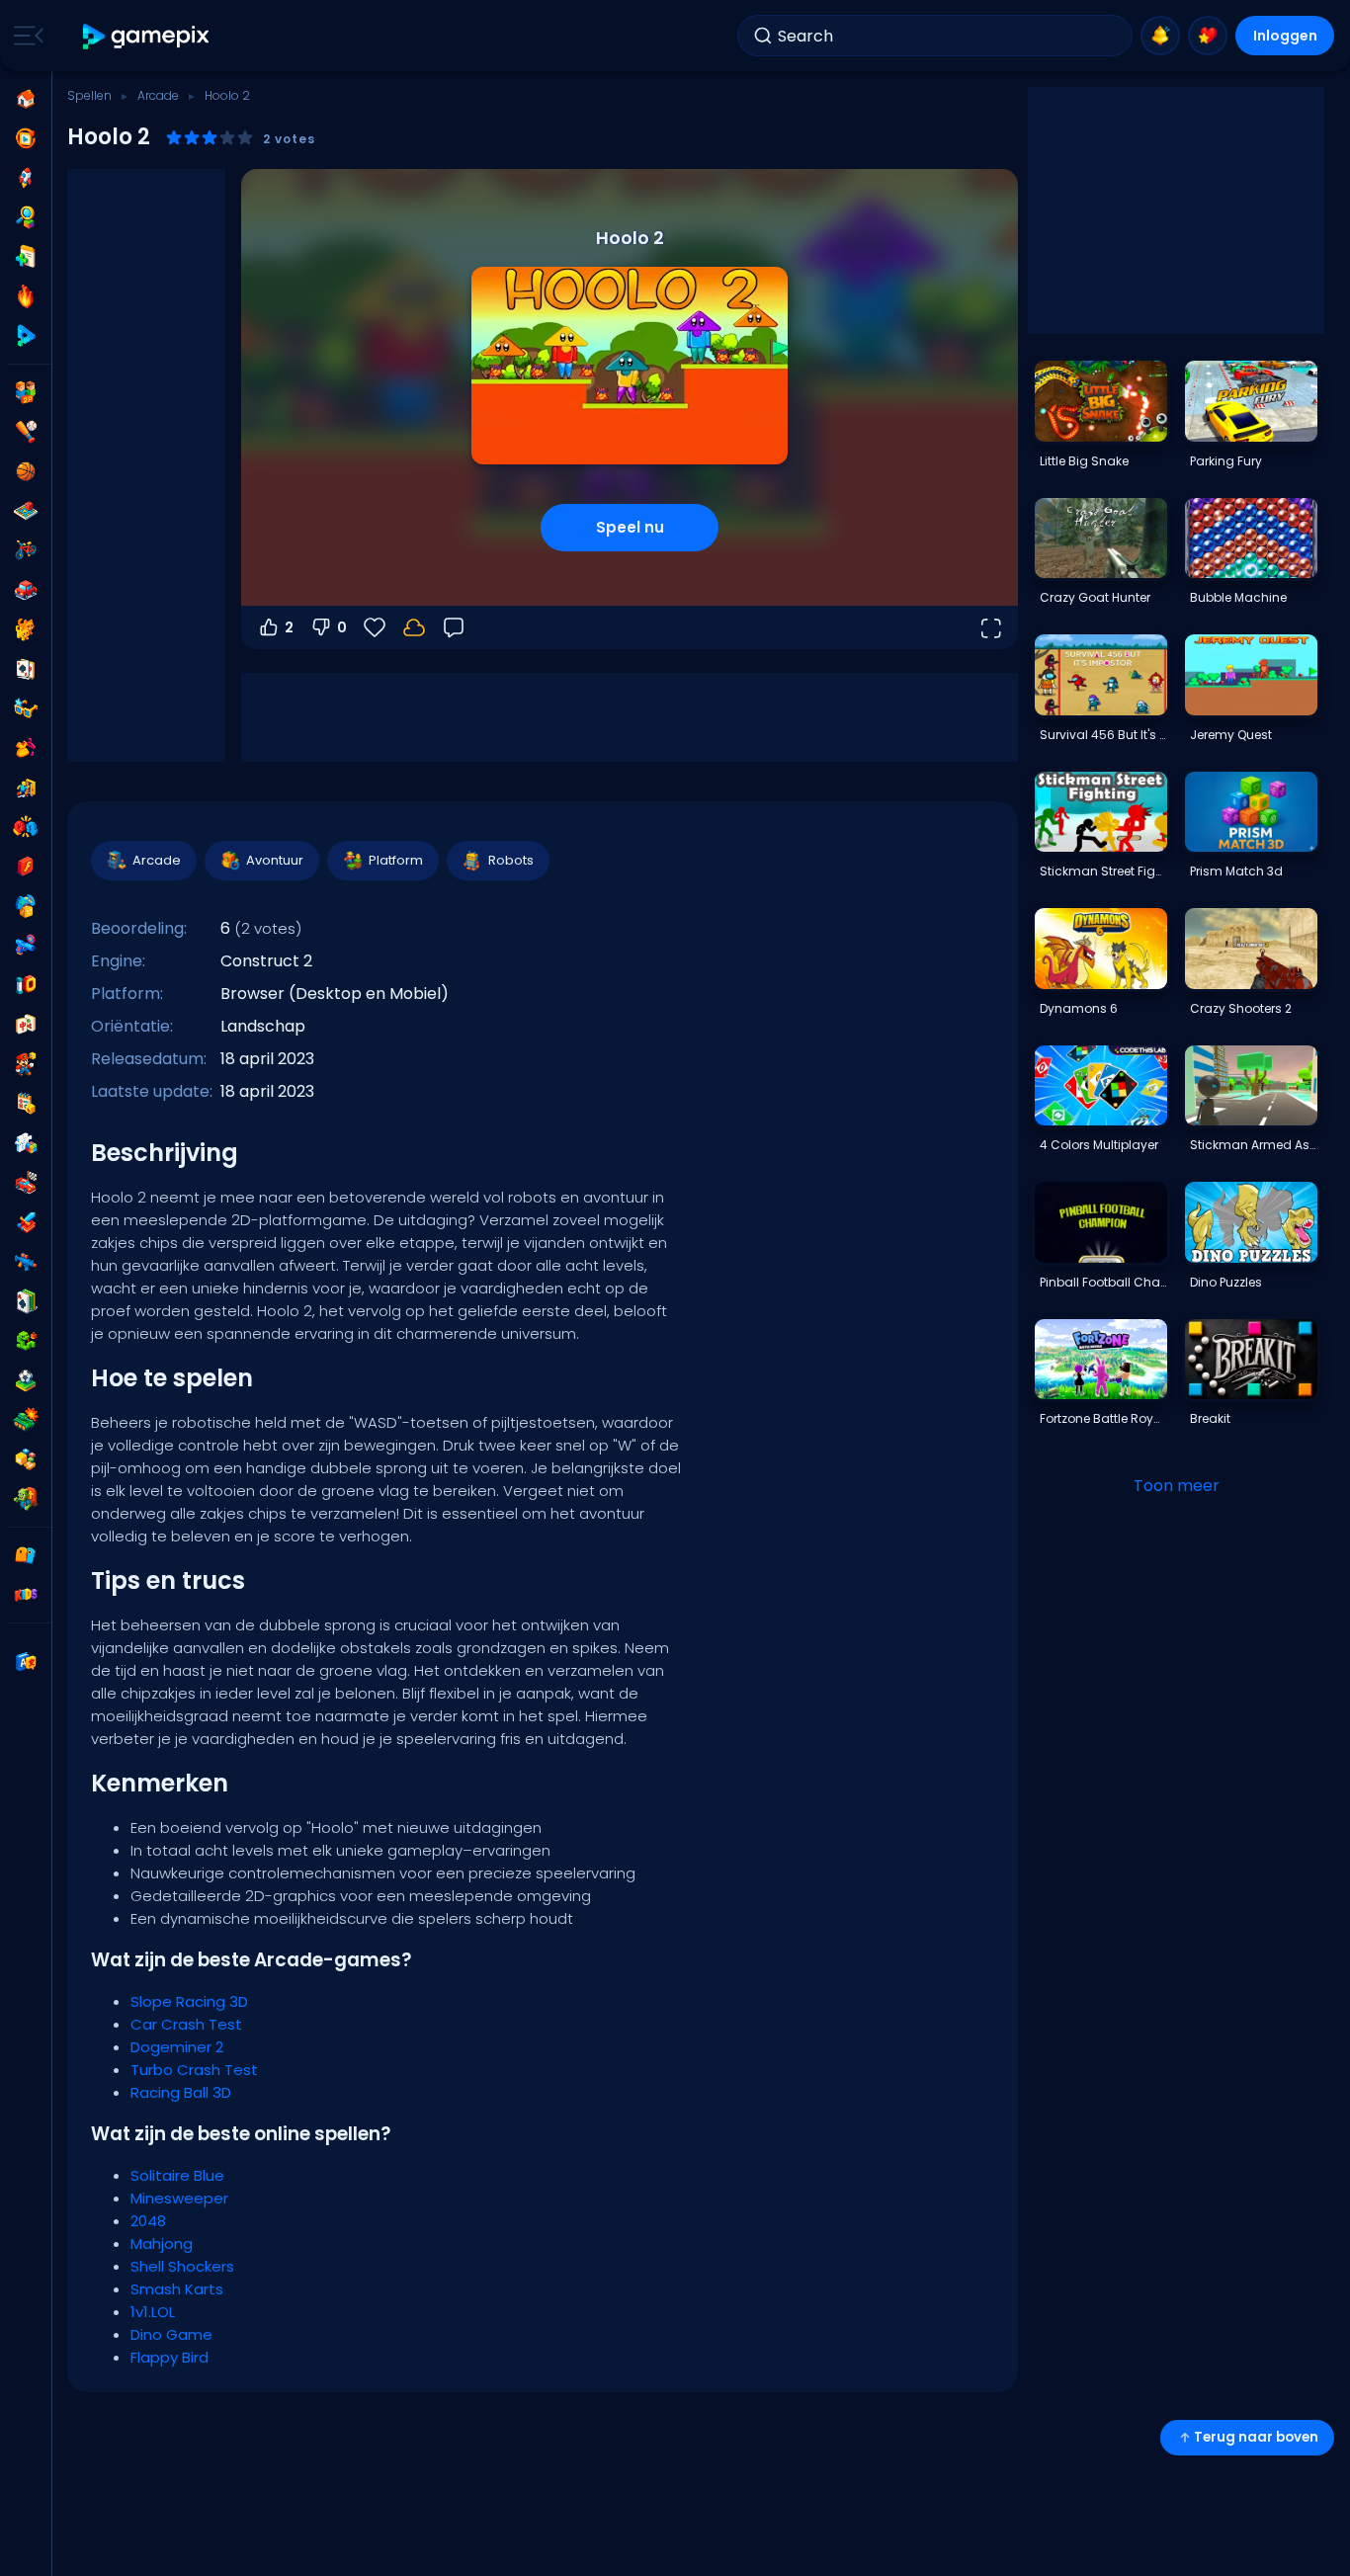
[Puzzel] (26, 1143)
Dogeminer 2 (177, 2047)
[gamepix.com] (147, 36)
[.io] (26, 985)
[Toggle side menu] (25, 36)
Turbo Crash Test (194, 2070)
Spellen (89, 95)
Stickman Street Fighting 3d (1103, 871)
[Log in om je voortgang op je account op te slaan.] (414, 627)
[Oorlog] (26, 1420)
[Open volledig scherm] (990, 627)
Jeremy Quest (1231, 735)
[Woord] (26, 1459)
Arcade (158, 95)
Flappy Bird (169, 2357)
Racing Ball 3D (181, 2092)
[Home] (26, 99)
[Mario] (26, 1064)
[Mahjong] (26, 1025)
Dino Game (171, 2334)
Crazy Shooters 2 (1241, 1008)
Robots (511, 860)
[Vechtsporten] (26, 827)
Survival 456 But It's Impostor (1103, 735)
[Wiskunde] (26, 1104)
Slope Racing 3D (189, 2001)
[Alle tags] (26, 1555)
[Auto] (26, 590)
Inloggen (1285, 36)
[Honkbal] (26, 432)
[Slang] (26, 1341)
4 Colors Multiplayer (1099, 1145)
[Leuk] (26, 906)
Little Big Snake (1084, 461)
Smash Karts (177, 2289)
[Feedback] (454, 627)
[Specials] (26, 336)
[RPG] (26, 1222)
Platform (396, 860)
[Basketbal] (26, 471)
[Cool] (26, 708)
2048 (148, 2221)
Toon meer (1177, 1486)
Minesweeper (179, 2198)
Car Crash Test (186, 2024)
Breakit (1210, 1418)
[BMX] (26, 550)
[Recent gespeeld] (26, 138)
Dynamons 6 (1079, 1008)
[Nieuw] (26, 257)
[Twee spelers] (26, 392)
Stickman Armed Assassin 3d (1253, 1145)
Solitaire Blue (177, 2175)
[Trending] (26, 296)
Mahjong (162, 2244)
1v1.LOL (153, 2312)
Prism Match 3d (1236, 871)
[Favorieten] (1208, 36)
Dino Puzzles (1226, 1282)
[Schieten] (26, 946)
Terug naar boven (1256, 2437)
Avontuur (275, 860)
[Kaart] (26, 669)
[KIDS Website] (26, 1595)
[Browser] (26, 867)
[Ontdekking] (26, 217)
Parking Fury (1226, 461)
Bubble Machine (1238, 597)
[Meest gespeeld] (26, 178)
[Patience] (26, 1301)
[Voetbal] (26, 1380)
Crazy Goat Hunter (1095, 597)
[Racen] (26, 1183)
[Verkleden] (26, 748)
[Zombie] (26, 1499)
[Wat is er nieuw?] (1160, 36)
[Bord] (26, 511)
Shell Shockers (182, 2266)
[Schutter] (26, 1262)
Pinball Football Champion (1103, 1282)
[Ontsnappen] (26, 788)
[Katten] (26, 629)
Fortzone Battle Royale (1103, 1418)
